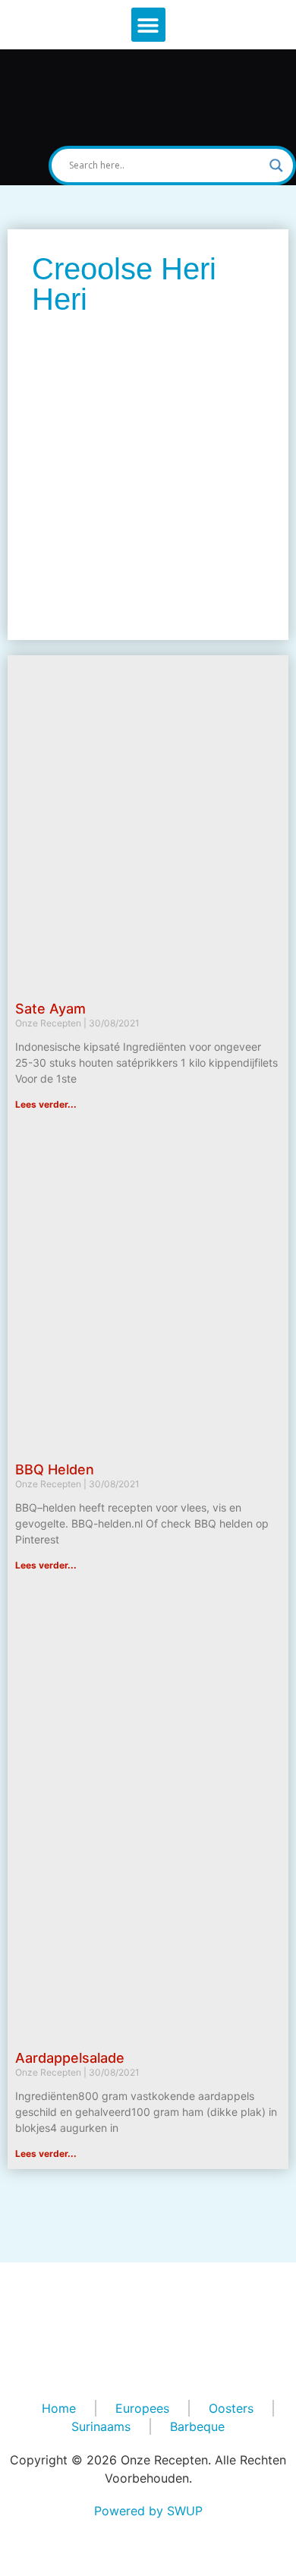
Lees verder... (46, 1104)
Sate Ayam (50, 1009)
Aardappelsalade (70, 2058)
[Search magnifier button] (276, 166)
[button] (148, 25)
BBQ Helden (55, 1469)
